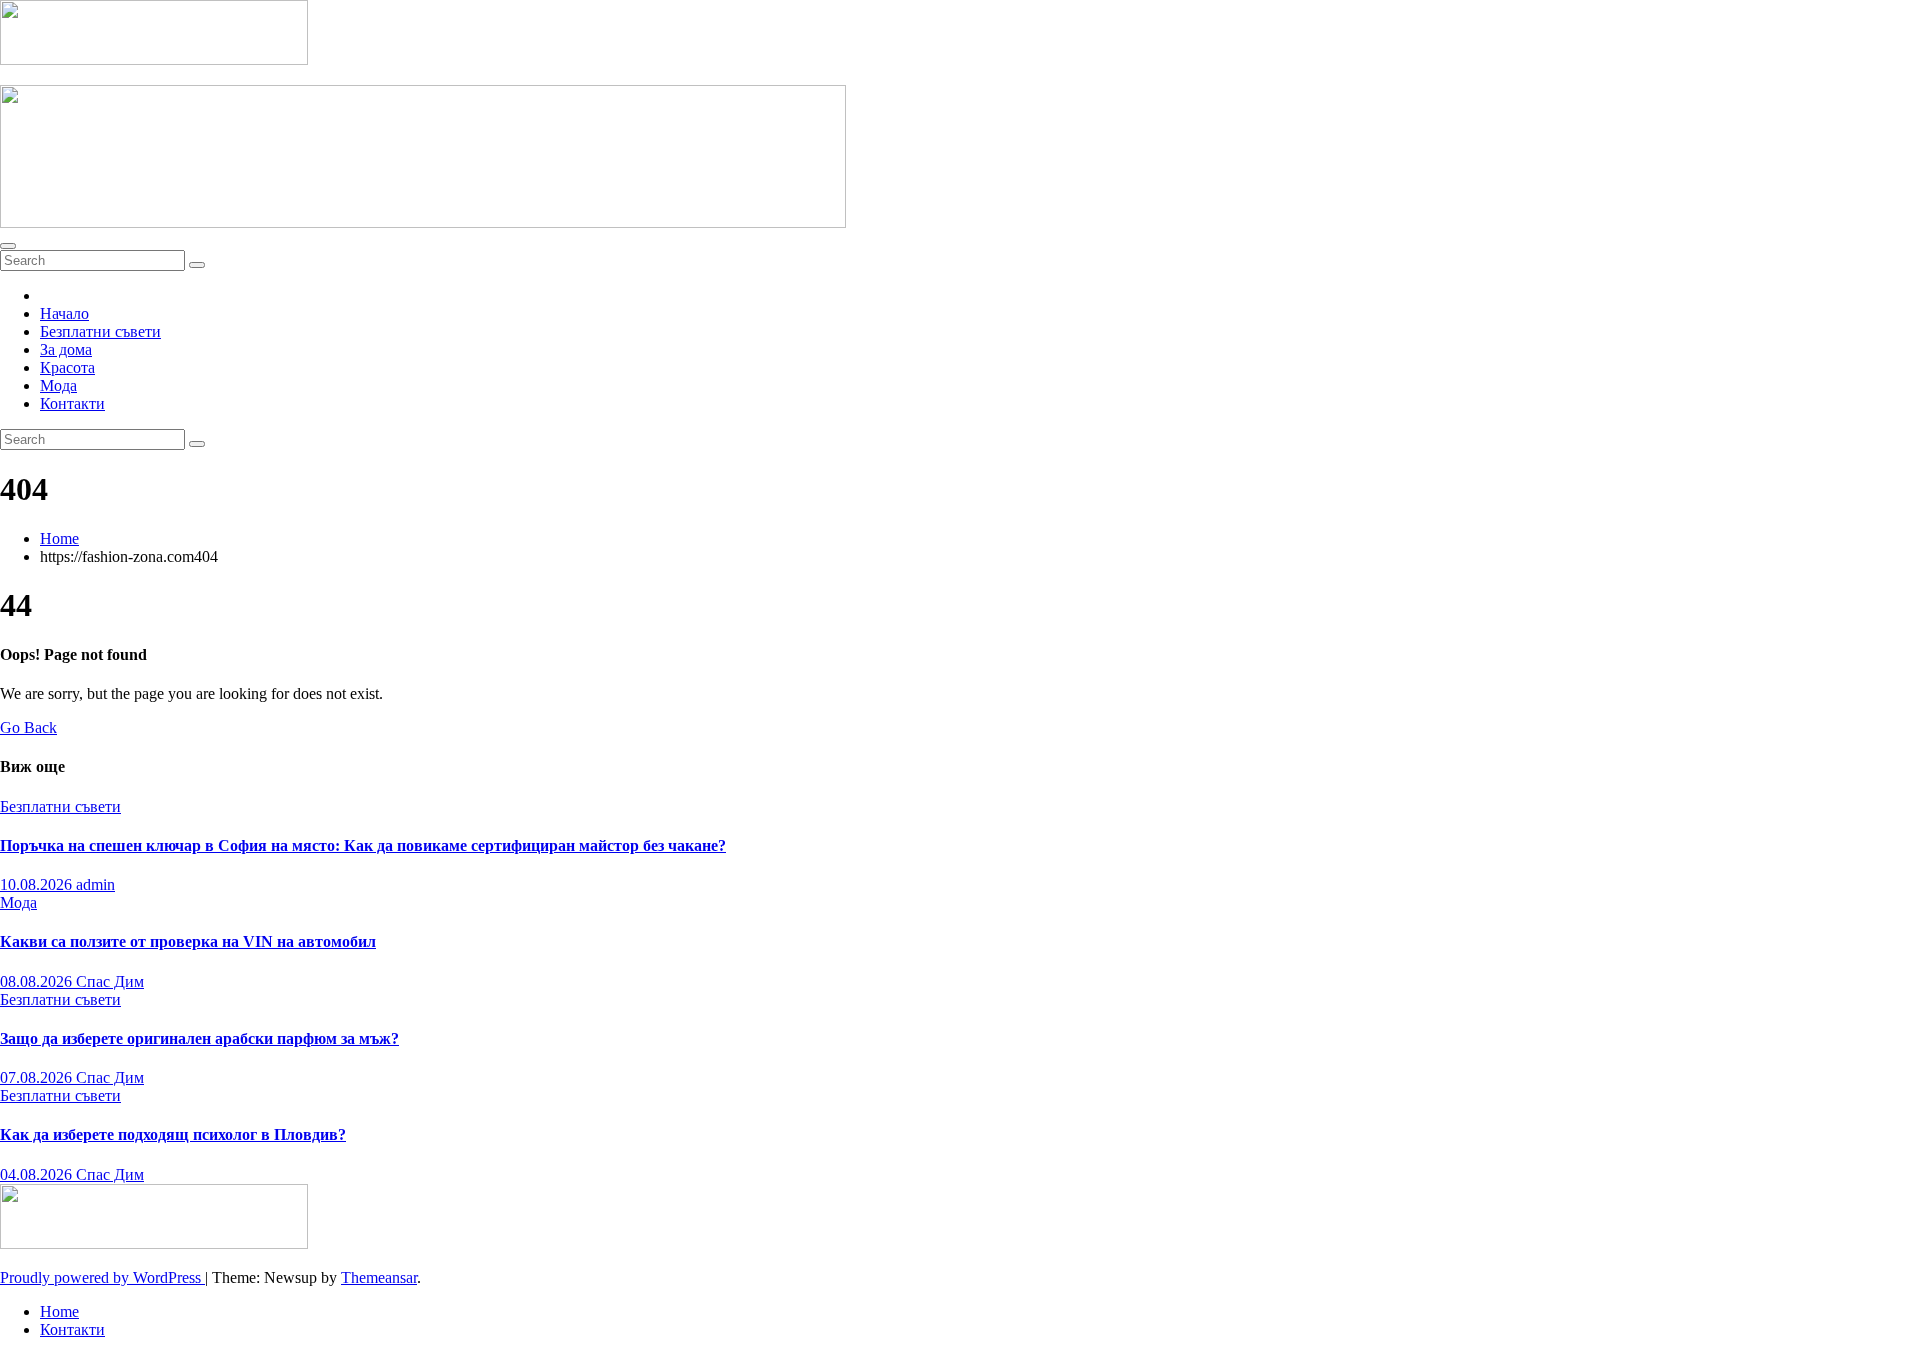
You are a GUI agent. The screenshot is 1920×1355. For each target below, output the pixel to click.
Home (59, 538)
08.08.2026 (38, 981)
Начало (64, 313)
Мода (58, 385)
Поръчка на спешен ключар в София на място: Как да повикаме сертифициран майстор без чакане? (363, 845)
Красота (67, 367)
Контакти (72, 403)
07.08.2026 (38, 1077)
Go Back (28, 727)
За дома (66, 349)
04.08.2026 (38, 1174)
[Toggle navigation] (8, 246)
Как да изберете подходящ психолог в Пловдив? (173, 1134)
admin (95, 884)
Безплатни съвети (100, 331)
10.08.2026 (38, 884)
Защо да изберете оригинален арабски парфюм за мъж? (199, 1038)
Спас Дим (110, 981)
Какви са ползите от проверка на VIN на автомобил (188, 941)
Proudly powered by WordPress (102, 1277)
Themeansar (379, 1277)
